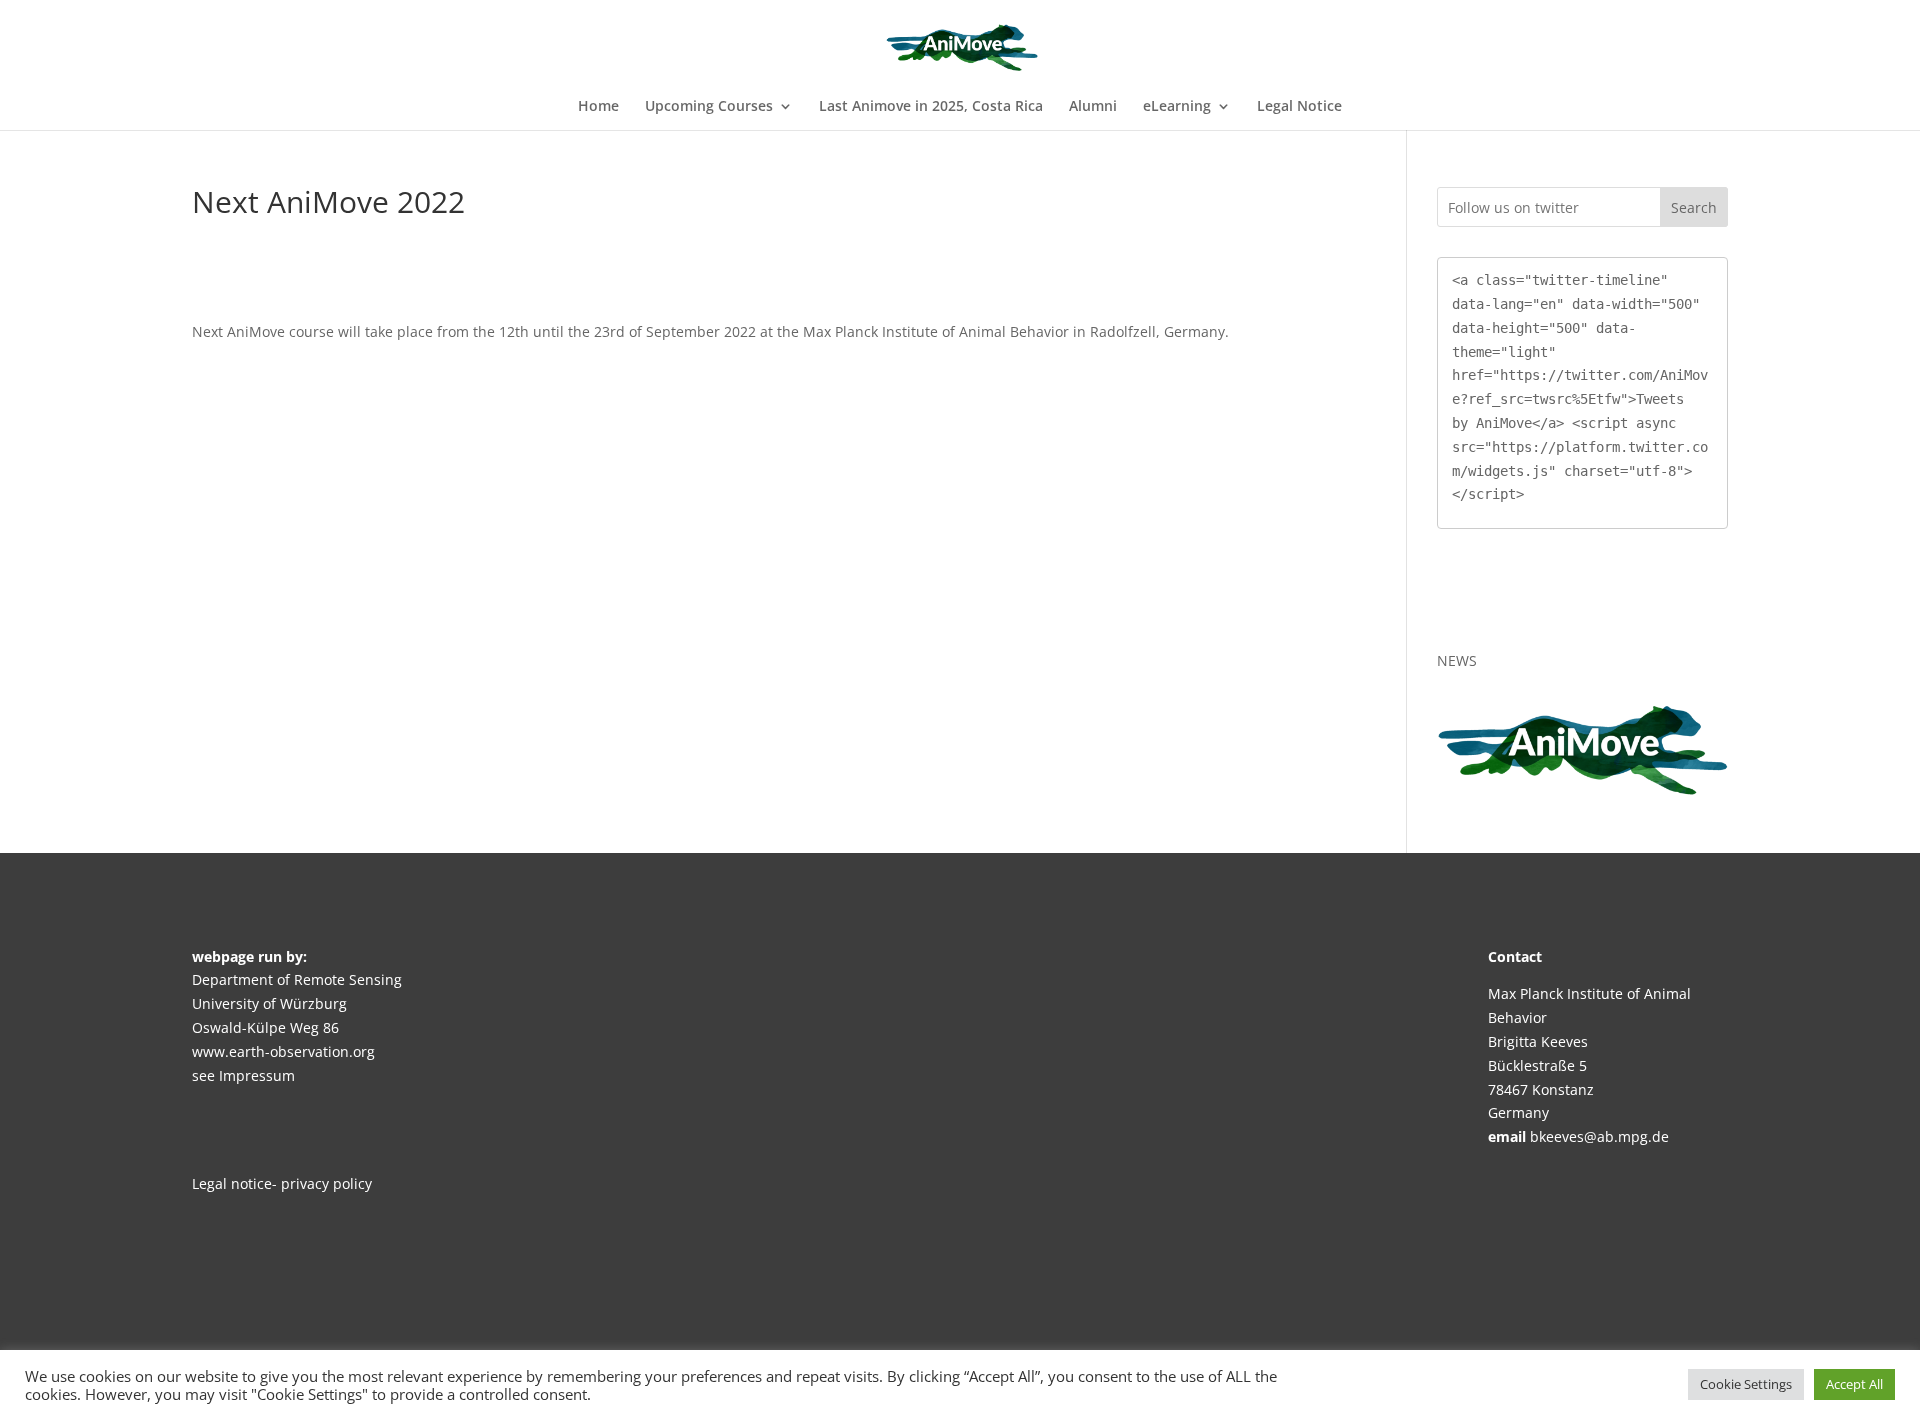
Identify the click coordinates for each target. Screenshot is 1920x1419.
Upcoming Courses (709, 107)
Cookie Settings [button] (1746, 1384)
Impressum (257, 1075)
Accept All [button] (1854, 1384)
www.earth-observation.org (283, 1051)
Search (1694, 207)
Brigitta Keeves (1538, 1041)
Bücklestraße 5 (1537, 1065)
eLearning (1177, 107)
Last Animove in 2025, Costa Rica (931, 107)
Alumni (1093, 107)
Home (598, 107)
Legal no (220, 1183)
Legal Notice (1299, 107)
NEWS (1457, 660)
